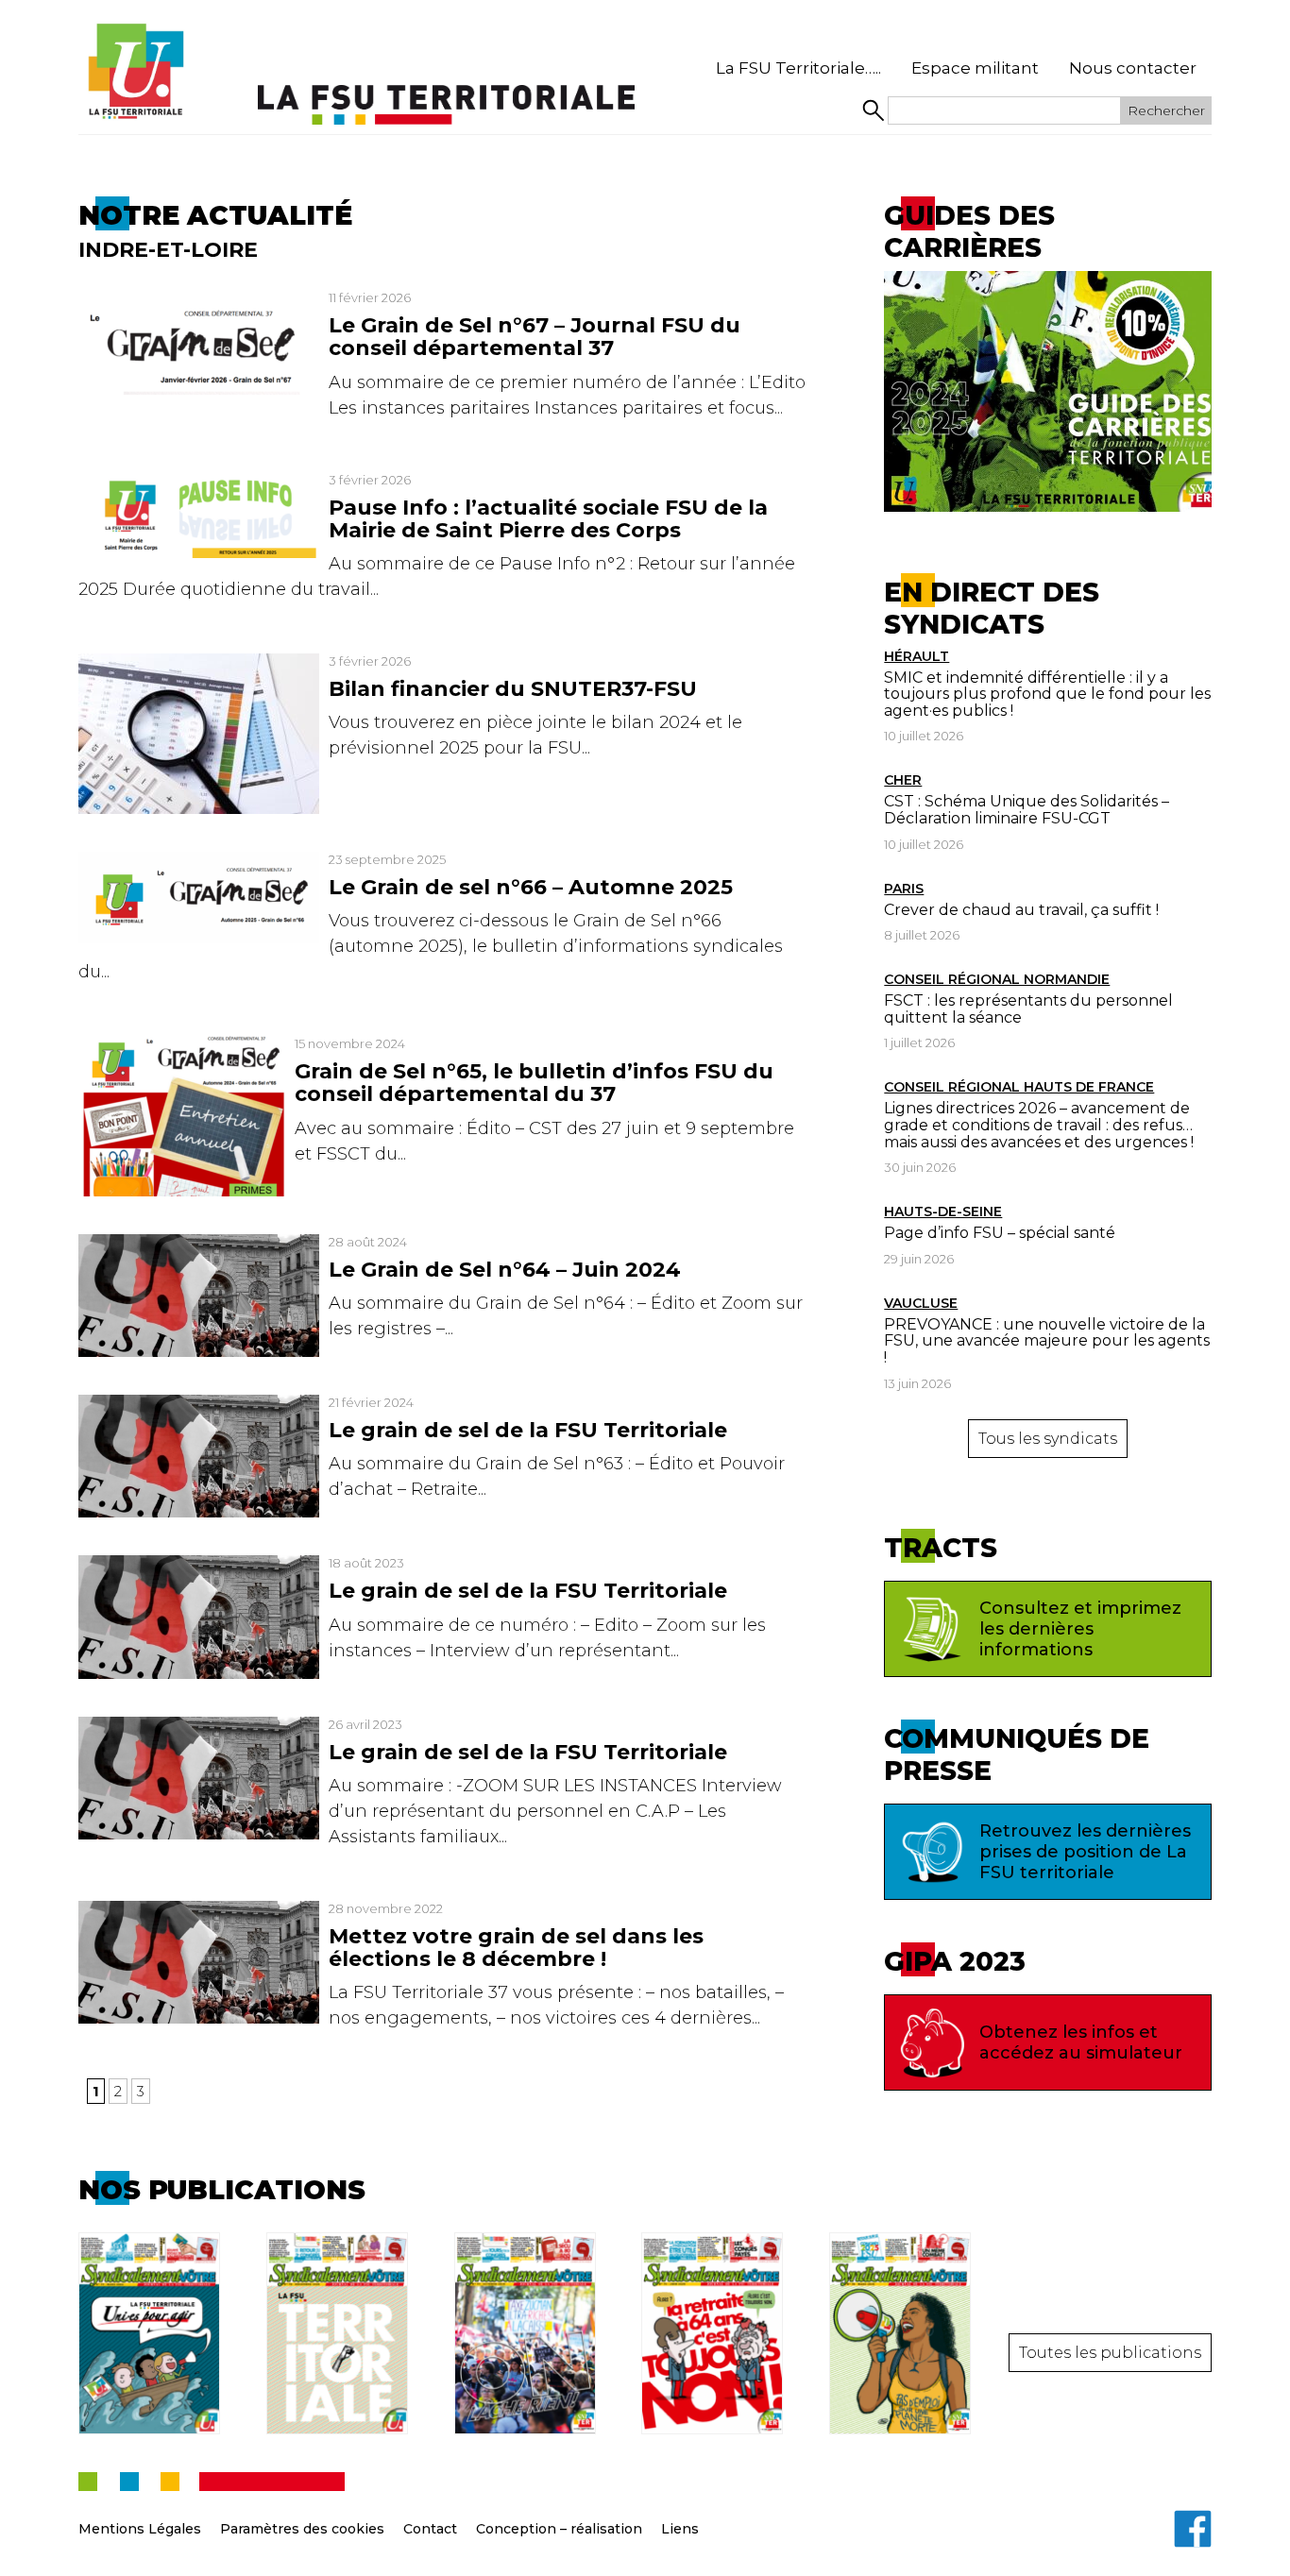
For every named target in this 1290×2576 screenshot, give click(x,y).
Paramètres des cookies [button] (302, 2529)
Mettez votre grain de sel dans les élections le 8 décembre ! (516, 1948)
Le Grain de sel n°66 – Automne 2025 (531, 887)
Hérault (917, 656)
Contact (430, 2529)
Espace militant (975, 68)
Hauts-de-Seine (943, 1212)
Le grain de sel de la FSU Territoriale (528, 1430)
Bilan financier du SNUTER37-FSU (513, 689)
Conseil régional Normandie (997, 979)
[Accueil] (135, 72)
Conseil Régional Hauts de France (1019, 1087)
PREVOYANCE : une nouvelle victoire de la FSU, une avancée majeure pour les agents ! (1047, 1341)
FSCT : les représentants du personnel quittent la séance (1028, 1009)
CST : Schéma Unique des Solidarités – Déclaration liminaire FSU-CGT (1027, 810)
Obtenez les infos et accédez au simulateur (1081, 2042)
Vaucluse (921, 1303)
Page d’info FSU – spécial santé (1000, 1233)
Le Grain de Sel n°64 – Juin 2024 (505, 1270)
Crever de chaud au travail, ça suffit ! (1021, 910)
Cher (903, 780)
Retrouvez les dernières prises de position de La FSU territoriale (1085, 1852)
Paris (904, 889)
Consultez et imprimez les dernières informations (1080, 1629)
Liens (680, 2529)
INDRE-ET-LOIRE (168, 250)
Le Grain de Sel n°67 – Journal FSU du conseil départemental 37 (535, 337)
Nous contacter (1133, 68)
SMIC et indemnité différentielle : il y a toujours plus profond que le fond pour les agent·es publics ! (1047, 694)
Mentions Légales (140, 2529)
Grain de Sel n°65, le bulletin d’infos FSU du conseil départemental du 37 (534, 1083)
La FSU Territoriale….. (798, 68)
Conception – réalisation (559, 2529)
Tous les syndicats (1048, 1439)
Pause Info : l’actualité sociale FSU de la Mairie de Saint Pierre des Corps (548, 519)
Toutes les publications (1110, 2353)
